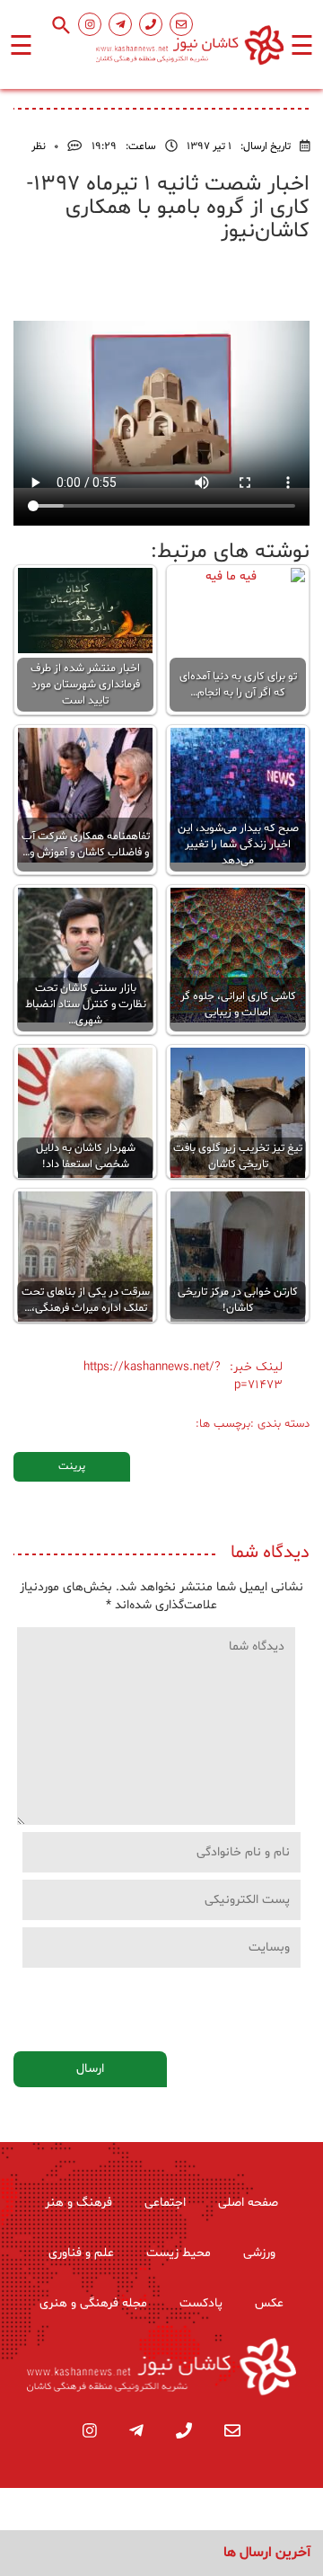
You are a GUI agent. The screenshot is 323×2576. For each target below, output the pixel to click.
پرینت (72, 1466)
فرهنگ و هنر (79, 2203)
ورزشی (259, 2253)
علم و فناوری (81, 2253)
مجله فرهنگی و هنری (93, 2303)
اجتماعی (165, 2203)
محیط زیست (179, 2253)
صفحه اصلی (248, 2203)
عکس (269, 2303)
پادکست (201, 2303)
